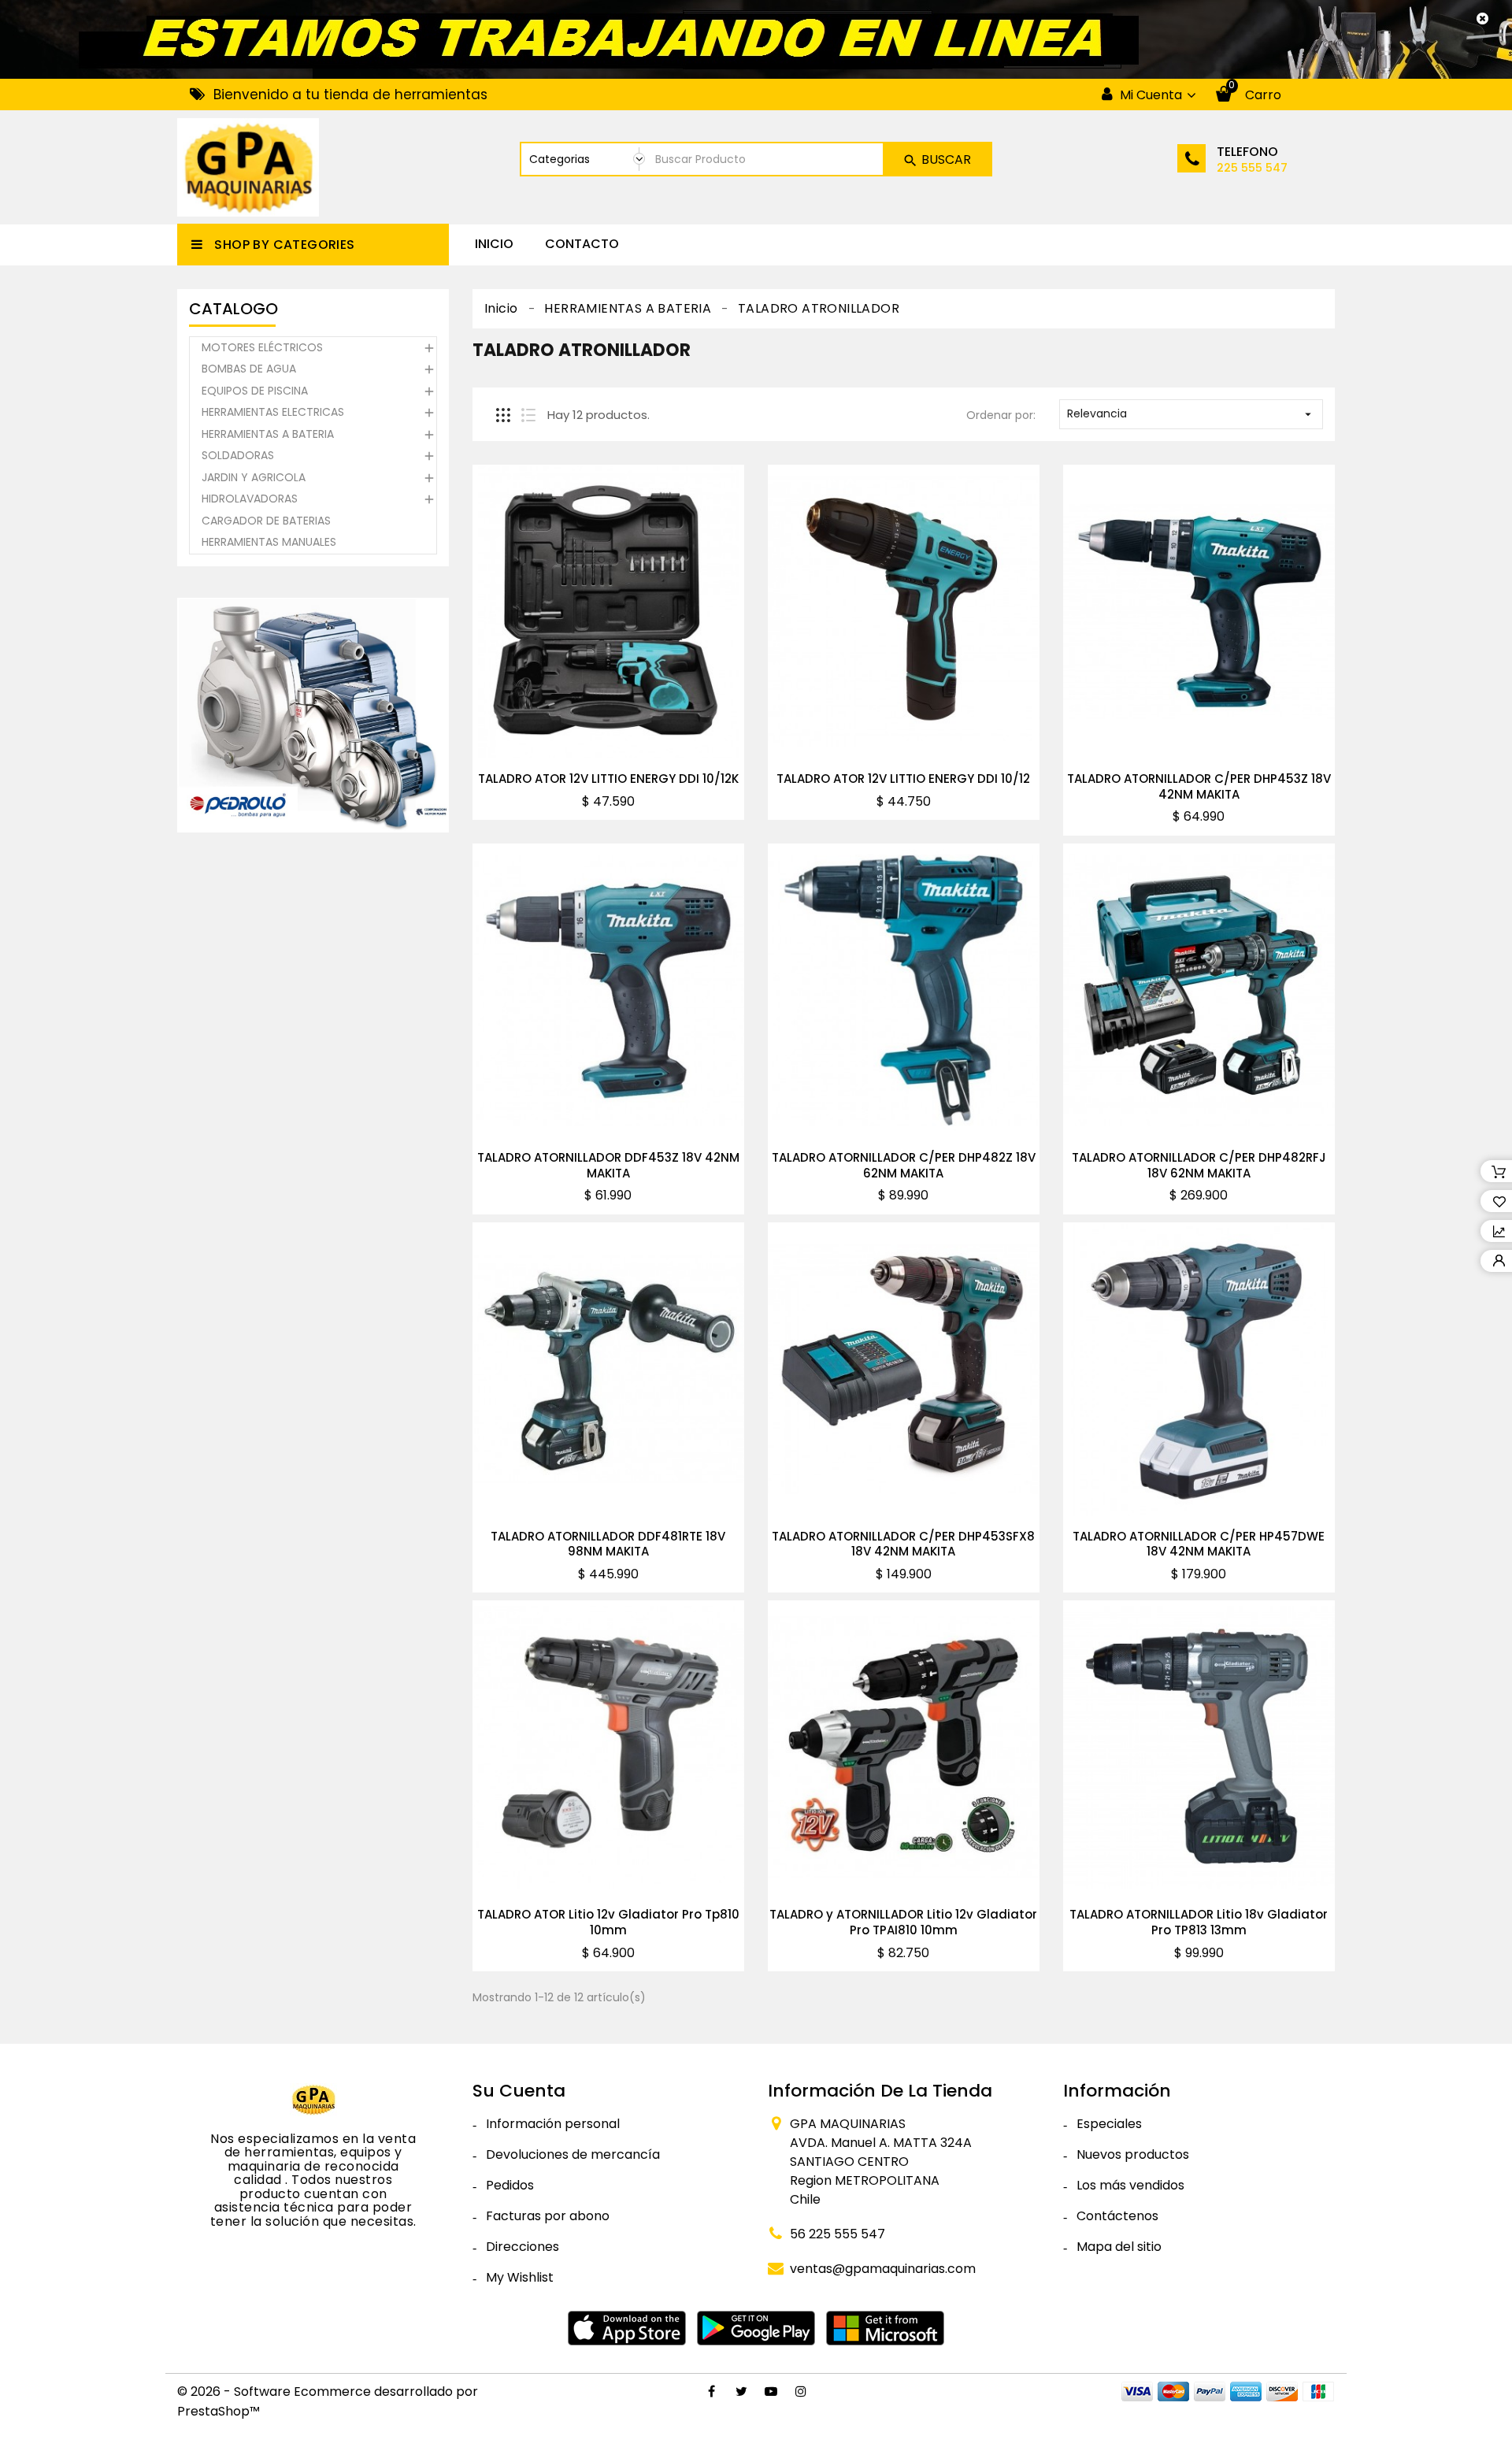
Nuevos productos (1133, 2154)
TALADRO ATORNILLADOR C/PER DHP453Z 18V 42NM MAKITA (1199, 786)
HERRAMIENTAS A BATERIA (268, 434)
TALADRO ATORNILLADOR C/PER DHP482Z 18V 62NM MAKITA (904, 1165)
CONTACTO (582, 244)
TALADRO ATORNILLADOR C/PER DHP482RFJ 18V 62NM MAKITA (1199, 1165)
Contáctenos (1117, 2216)
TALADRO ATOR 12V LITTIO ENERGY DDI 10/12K (608, 779)
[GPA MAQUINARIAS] (313, 2099)
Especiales (1109, 2124)
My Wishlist (520, 2277)
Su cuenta (519, 2091)
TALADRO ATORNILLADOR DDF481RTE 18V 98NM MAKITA (608, 1544)
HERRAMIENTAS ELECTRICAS (273, 412)
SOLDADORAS (238, 455)
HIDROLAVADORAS (250, 499)
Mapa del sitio (1119, 2247)
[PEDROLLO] (313, 715)
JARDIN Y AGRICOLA (254, 477)
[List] (528, 415)
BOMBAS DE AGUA (249, 369)
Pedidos (510, 2185)
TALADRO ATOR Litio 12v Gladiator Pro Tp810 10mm (608, 1922)
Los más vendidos (1130, 2185)
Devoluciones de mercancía (573, 2154)
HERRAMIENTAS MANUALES (269, 542)
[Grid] (503, 415)
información (1117, 2091)
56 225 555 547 (838, 2234)
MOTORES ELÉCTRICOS (262, 347)
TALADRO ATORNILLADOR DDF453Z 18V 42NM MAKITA (608, 1165)
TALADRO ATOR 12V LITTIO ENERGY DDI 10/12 (903, 779)
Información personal (553, 2124)
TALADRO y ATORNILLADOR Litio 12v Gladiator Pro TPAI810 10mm (903, 1922)
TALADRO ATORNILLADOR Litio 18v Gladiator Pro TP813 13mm (1199, 1922)
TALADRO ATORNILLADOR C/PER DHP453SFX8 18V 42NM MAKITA (903, 1544)
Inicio (494, 244)
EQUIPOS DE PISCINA (255, 391)
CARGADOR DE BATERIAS (266, 521)
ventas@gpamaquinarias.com (883, 2269)
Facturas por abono (548, 2216)
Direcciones (523, 2247)
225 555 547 (1252, 168)
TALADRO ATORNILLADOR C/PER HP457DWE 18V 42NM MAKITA (1199, 1544)
